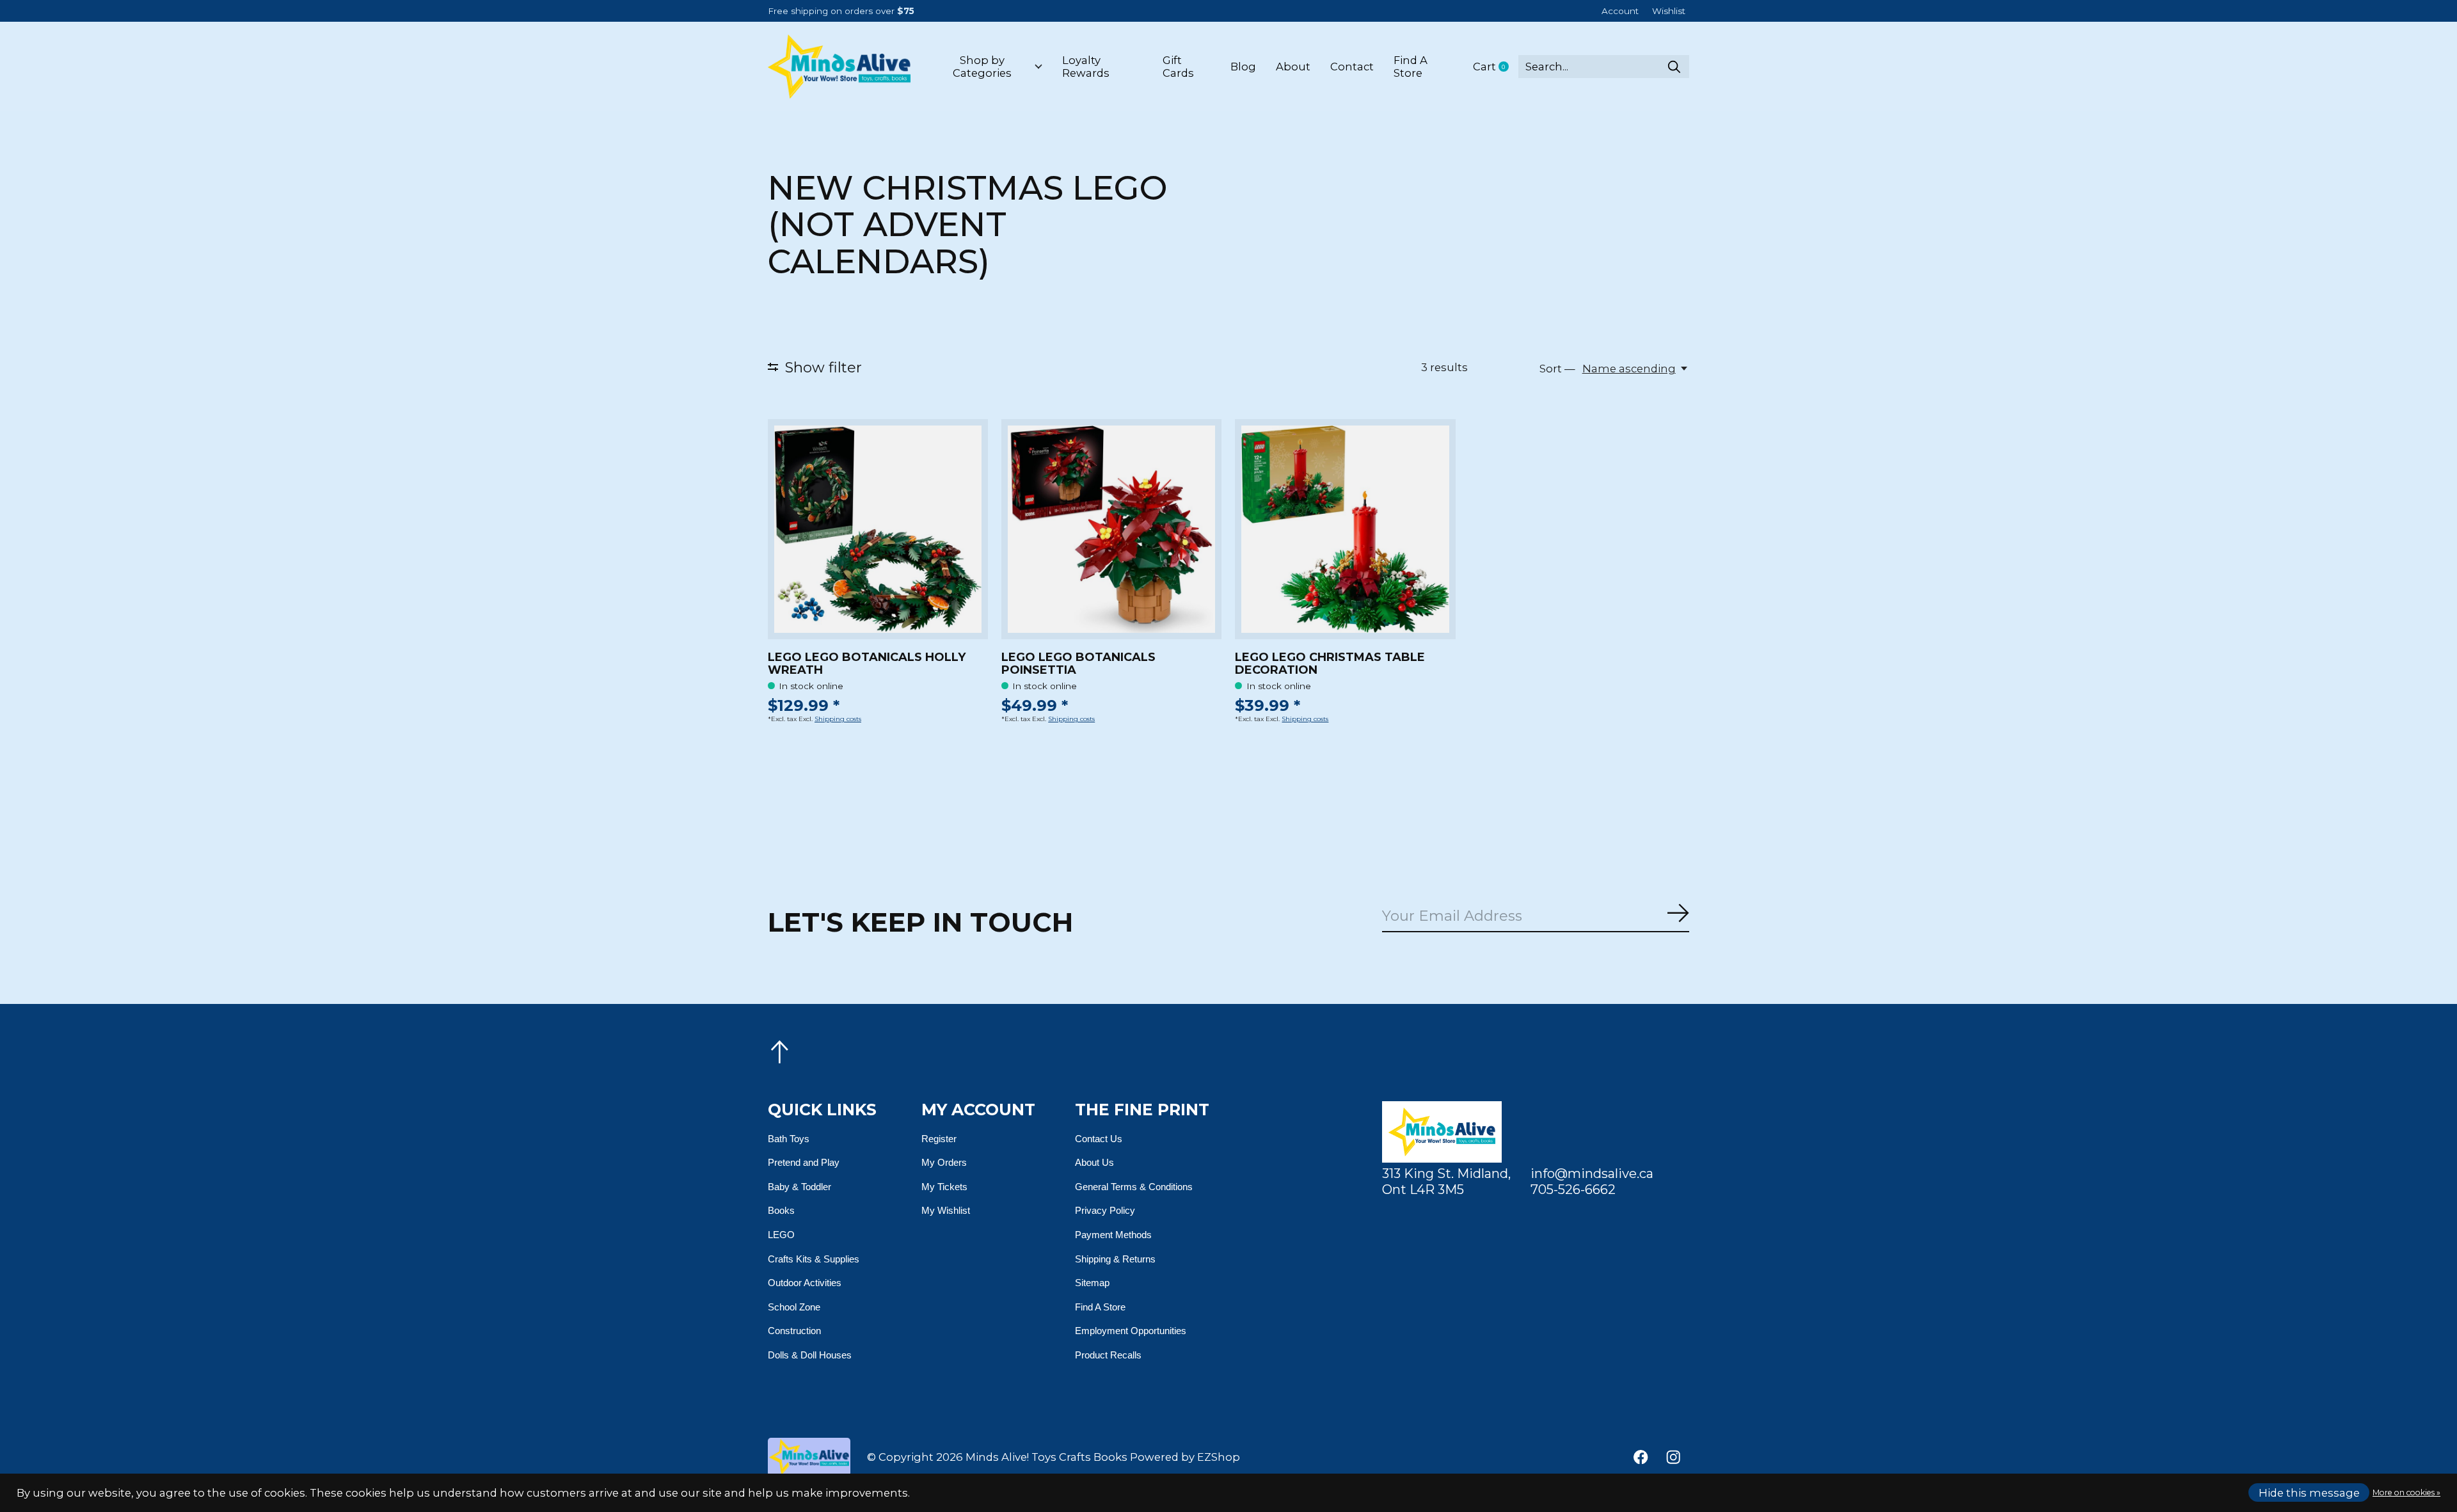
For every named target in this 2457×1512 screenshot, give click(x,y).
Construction (794, 1331)
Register (939, 1139)
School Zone (794, 1307)
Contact (1352, 67)
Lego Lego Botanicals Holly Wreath (867, 664)
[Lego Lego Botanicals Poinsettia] (1111, 529)
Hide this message (2309, 1493)
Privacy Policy (1105, 1210)
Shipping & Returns (1115, 1259)
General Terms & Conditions (1134, 1187)
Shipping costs (838, 719)
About (1293, 67)
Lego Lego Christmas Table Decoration (1330, 664)
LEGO (781, 1235)
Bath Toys (789, 1139)
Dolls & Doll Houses (810, 1355)
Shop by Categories (982, 67)
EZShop (1219, 1457)
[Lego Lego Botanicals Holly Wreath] (878, 529)
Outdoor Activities (805, 1283)
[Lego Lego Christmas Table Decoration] (1345, 529)
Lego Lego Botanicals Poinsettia (1078, 664)
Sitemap (1092, 1283)
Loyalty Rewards (1086, 67)
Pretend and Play (804, 1162)
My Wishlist (946, 1210)
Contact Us (1099, 1139)
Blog (1243, 67)
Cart (1496, 67)
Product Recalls (1108, 1355)
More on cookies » (2406, 1492)
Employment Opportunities (1131, 1331)
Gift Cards (1178, 67)
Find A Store (1411, 67)
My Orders (944, 1162)
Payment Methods (1113, 1235)
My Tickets (944, 1187)
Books (781, 1210)
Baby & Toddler (799, 1187)
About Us (1094, 1162)
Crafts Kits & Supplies (814, 1259)
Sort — (1557, 369)
